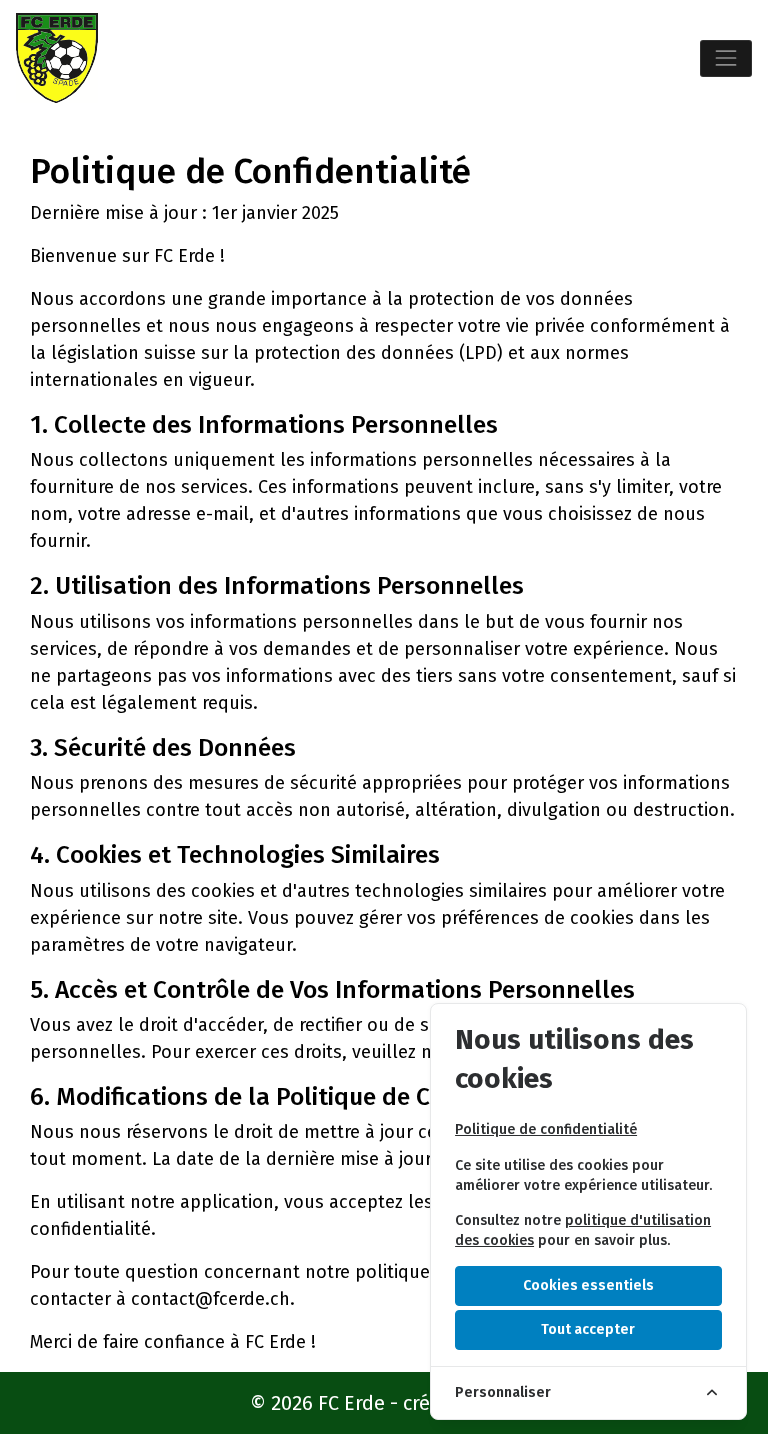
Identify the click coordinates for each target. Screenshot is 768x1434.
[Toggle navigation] (726, 58)
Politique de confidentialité (546, 1129)
